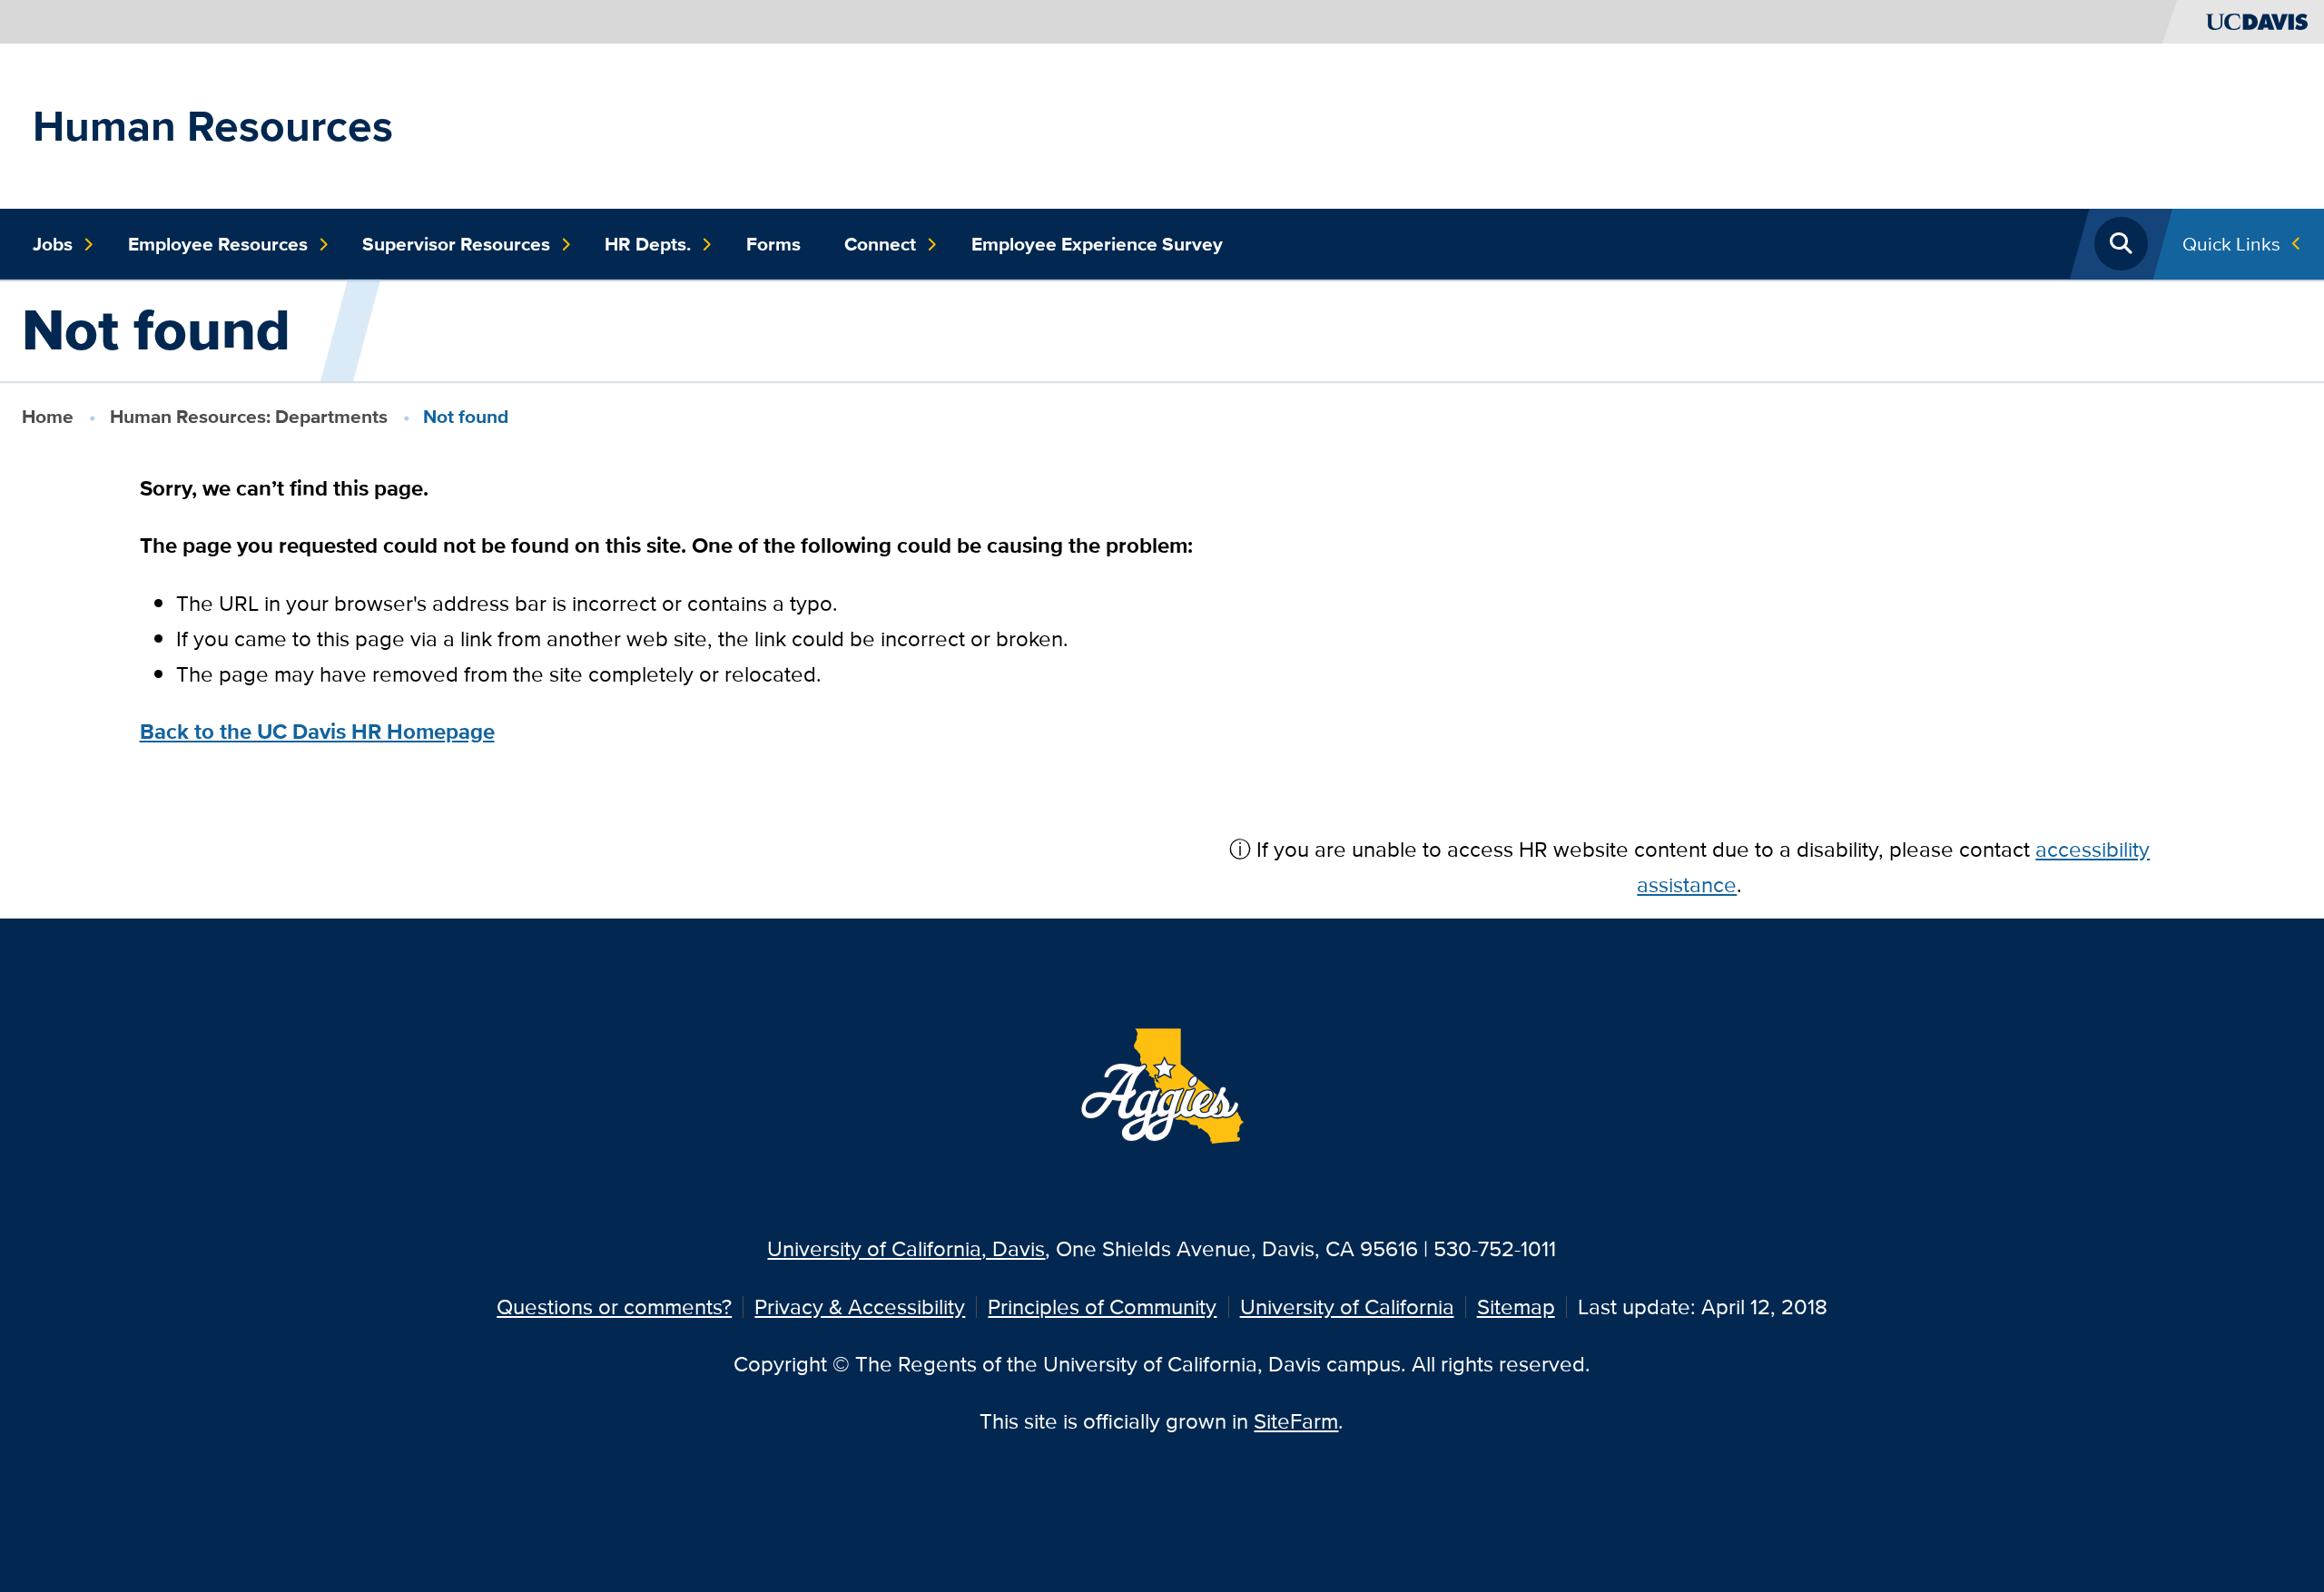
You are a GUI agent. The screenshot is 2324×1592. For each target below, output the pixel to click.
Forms (773, 244)
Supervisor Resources (456, 244)
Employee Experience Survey (1097, 244)
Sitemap (1516, 1307)
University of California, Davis (906, 1248)
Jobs (53, 244)
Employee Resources (218, 244)
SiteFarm (1296, 1421)
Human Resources (213, 126)
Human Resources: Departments (249, 416)
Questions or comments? (614, 1307)
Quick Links (2231, 244)
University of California (1347, 1307)
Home (48, 416)
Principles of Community (1102, 1307)
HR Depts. (648, 244)
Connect (880, 244)
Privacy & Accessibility (860, 1307)
